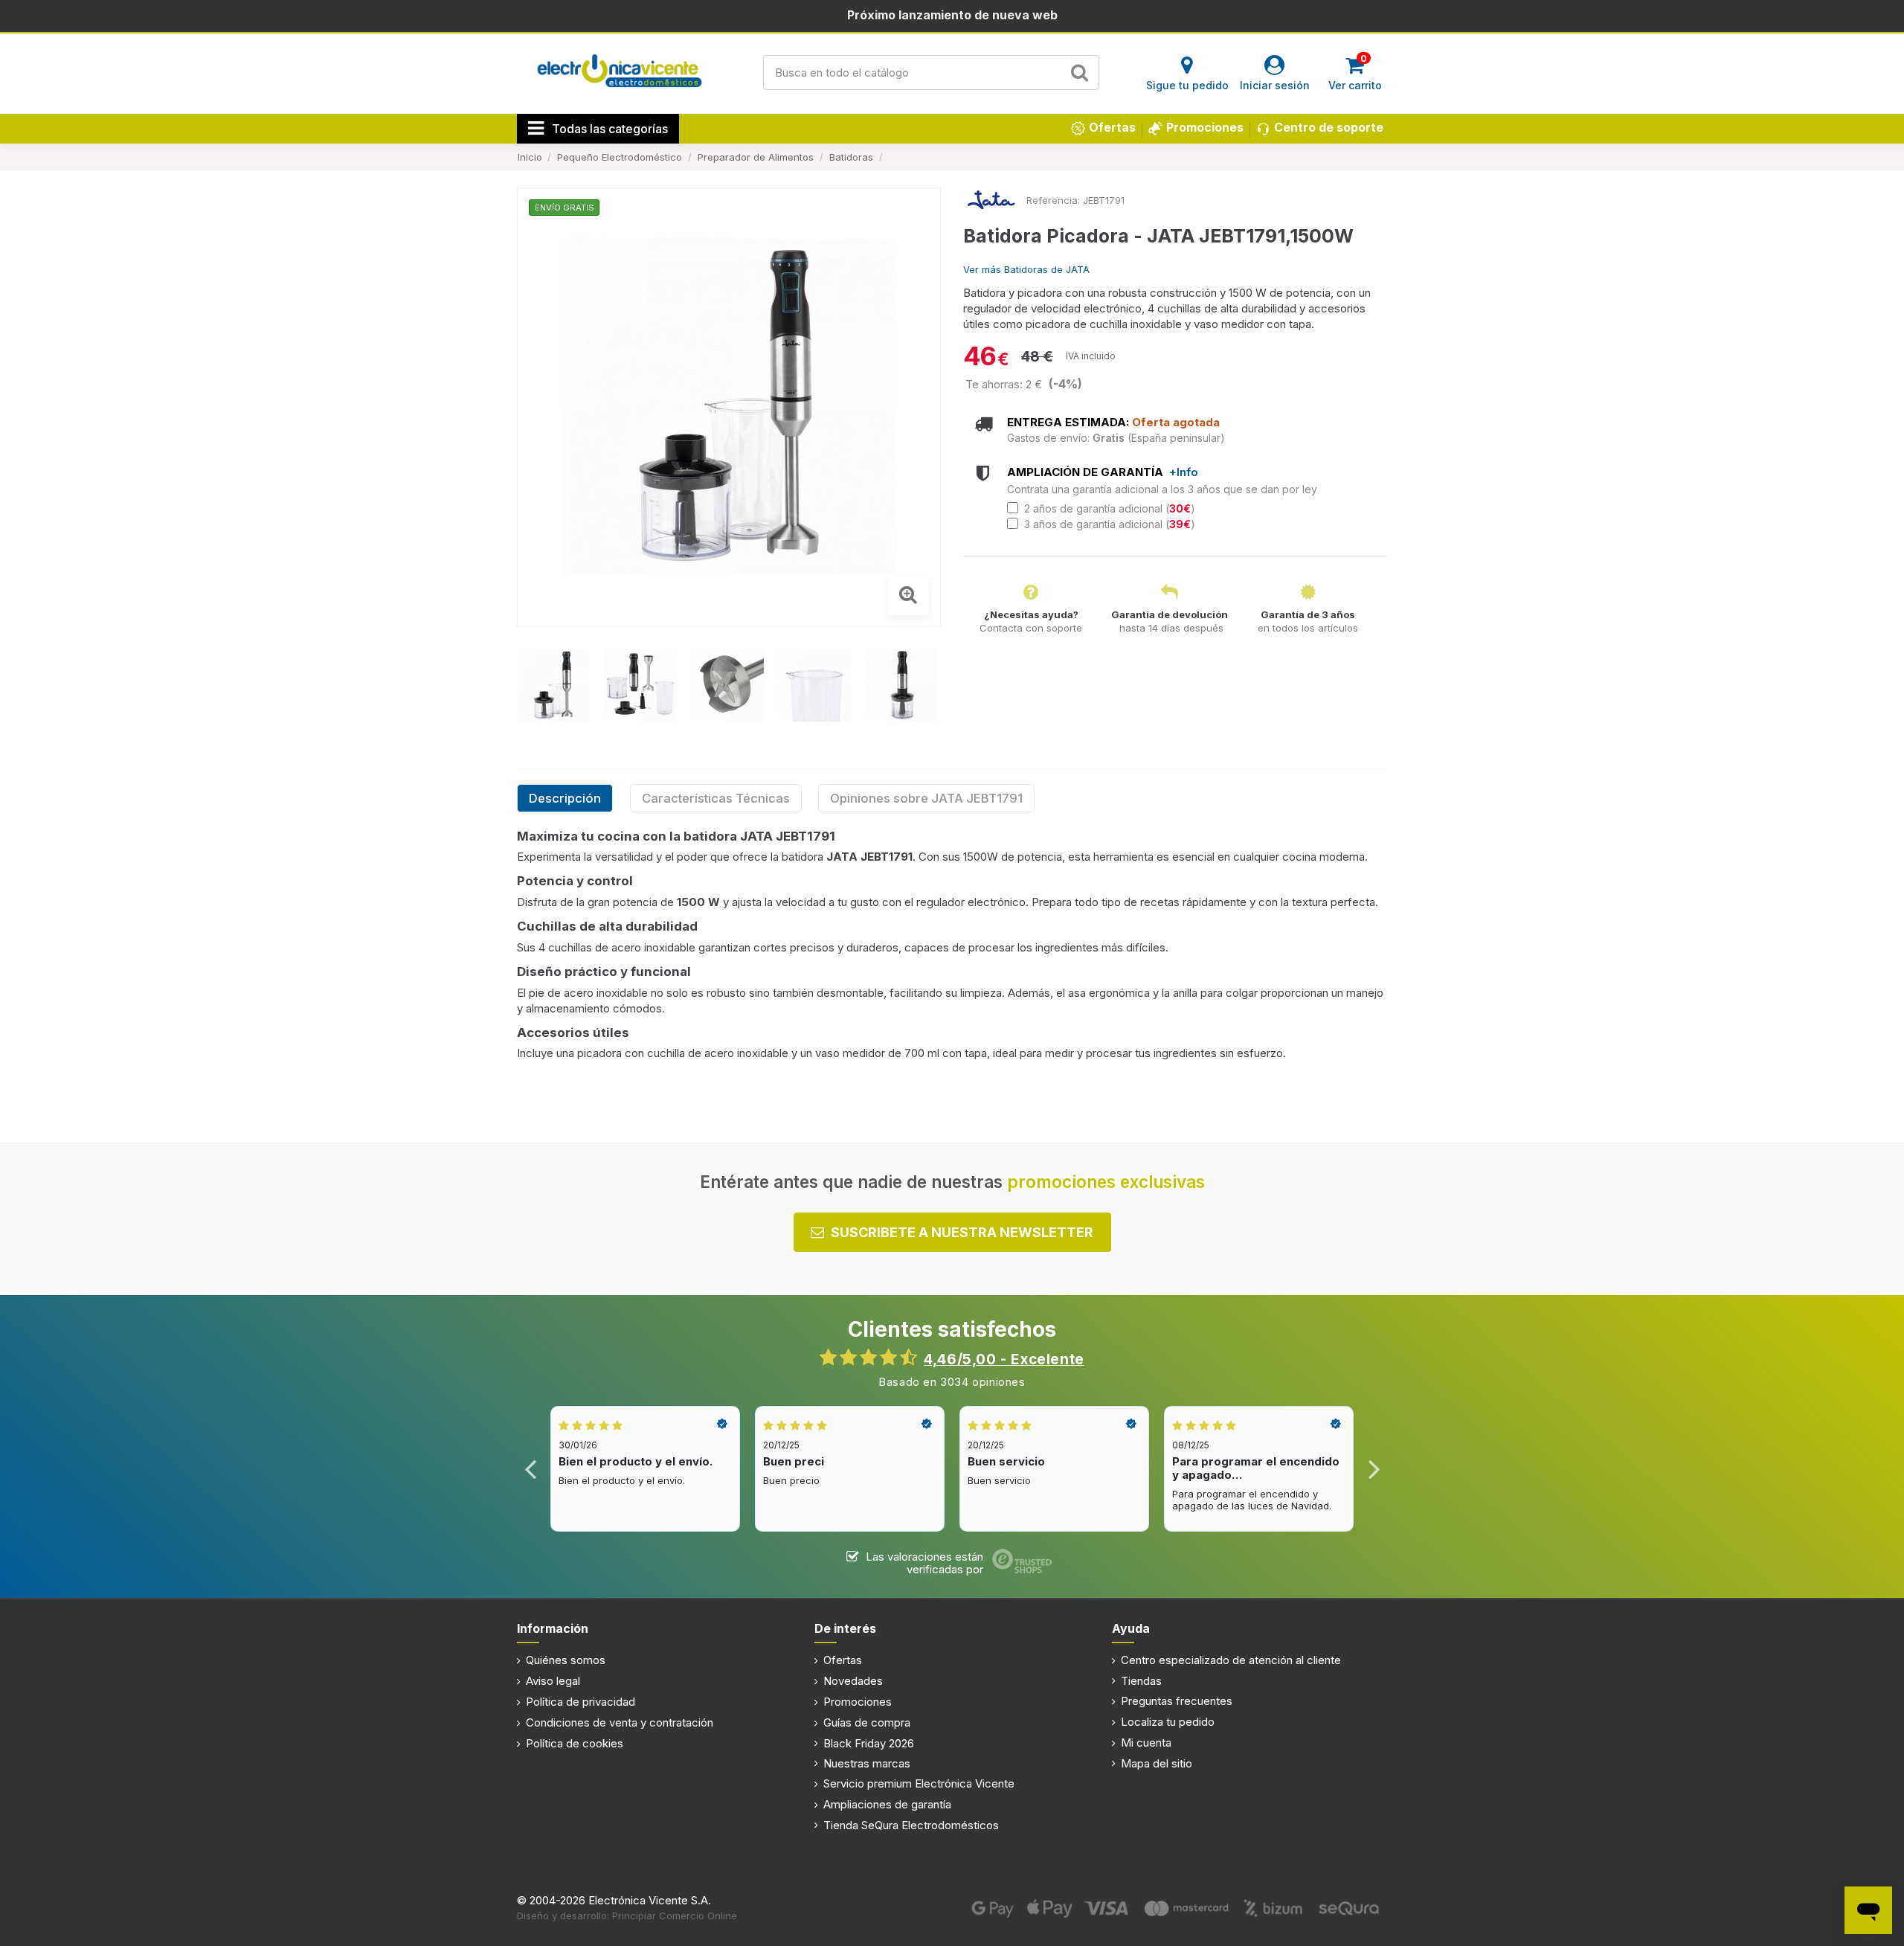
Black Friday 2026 (869, 1743)
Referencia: (1053, 200)
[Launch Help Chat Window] (1868, 1910)
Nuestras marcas (867, 1763)
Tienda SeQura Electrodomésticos (911, 1825)
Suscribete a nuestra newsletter (962, 1232)
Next (1373, 1469)
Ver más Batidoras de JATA (1026, 269)
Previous (531, 1469)
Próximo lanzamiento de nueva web (952, 15)
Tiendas (1141, 1681)
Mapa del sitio (1157, 1763)
